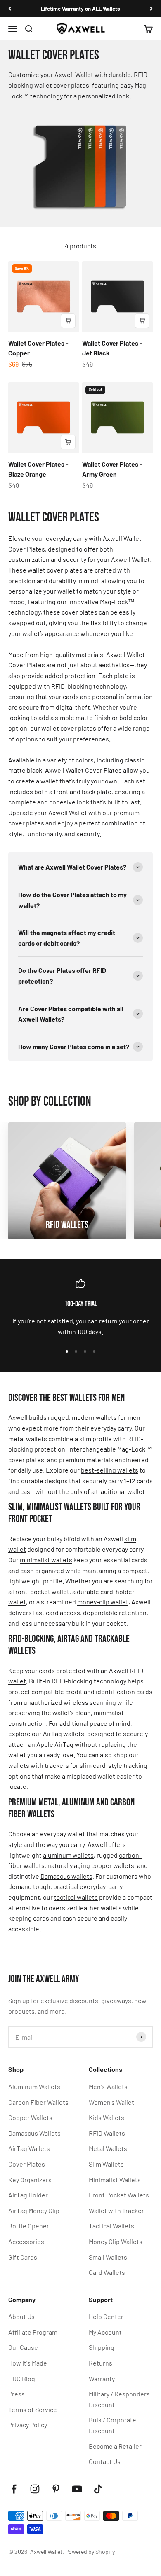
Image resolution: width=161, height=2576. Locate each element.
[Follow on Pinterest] (56, 2489)
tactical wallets (76, 1897)
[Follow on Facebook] (14, 2489)
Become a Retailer (115, 2446)
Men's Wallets (108, 2086)
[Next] (151, 9)
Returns (101, 2363)
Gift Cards (23, 2257)
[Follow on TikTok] (98, 2489)
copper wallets (113, 1865)
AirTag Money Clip (34, 2210)
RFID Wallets (107, 2133)
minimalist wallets (46, 1560)
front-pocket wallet (41, 1591)
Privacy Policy (28, 2425)
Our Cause (23, 2347)
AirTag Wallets (29, 2148)
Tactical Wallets (111, 2226)
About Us (21, 2316)
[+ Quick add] (68, 321)
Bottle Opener (29, 2226)
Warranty (102, 2378)
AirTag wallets (64, 1733)
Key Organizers (30, 2180)
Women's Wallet (111, 2102)
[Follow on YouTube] (77, 2489)
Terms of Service (33, 2409)
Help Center (106, 2316)
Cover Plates (27, 2164)
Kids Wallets (107, 2117)
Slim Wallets (106, 2164)
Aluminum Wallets (34, 2086)
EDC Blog (22, 2378)
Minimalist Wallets (115, 2180)
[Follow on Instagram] (35, 2489)
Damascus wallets (66, 1876)
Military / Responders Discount (119, 2399)
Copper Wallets (30, 2117)
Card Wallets (107, 2272)
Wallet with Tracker (116, 2210)
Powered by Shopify (90, 2551)
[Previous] (10, 9)
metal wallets (28, 1439)
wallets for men (118, 1417)
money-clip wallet (103, 1602)
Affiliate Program (33, 2332)
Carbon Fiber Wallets (38, 2102)
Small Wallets (108, 2257)
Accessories (26, 2241)
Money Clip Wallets (116, 2241)
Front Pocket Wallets (119, 2195)
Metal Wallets (108, 2148)
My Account (105, 2332)
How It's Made (28, 2363)
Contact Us (105, 2461)
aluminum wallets (68, 1855)
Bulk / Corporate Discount (112, 2425)
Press (17, 2394)
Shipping (102, 2347)
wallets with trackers (39, 1765)
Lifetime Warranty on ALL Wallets (80, 9)
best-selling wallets (110, 1470)
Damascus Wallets (34, 2133)
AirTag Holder (28, 2195)
